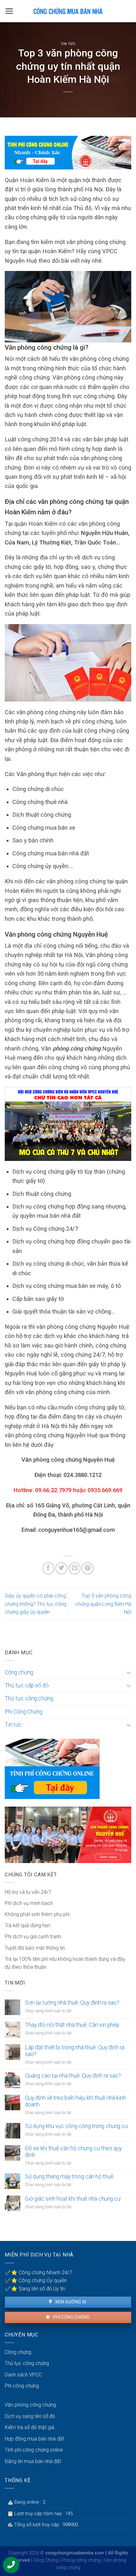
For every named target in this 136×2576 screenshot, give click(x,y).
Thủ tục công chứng (29, 1698)
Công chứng (19, 1672)
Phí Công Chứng (24, 1712)
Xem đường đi (70, 2302)
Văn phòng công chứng (30, 2405)
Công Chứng (46, 2560)
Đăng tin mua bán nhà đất (33, 2461)
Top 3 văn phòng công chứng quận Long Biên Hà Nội (103, 1604)
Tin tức (68, 44)
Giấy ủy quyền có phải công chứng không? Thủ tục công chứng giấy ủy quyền (36, 1604)
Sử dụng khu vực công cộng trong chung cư (76, 2126)
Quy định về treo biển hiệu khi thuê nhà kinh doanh (75, 2101)
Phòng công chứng (81, 2560)
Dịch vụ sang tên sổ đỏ (30, 2416)
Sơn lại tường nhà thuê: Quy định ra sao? (72, 2003)
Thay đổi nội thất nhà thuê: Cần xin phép (72, 2025)
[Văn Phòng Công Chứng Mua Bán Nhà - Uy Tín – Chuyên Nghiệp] (68, 11)
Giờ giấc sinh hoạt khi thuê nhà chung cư (73, 2199)
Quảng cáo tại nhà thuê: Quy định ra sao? (73, 2076)
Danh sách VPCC (23, 2375)
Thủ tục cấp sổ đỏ (27, 1685)
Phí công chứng (71, 2317)
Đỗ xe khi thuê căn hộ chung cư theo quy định (73, 2152)
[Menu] (9, 11)
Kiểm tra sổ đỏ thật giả (30, 2427)
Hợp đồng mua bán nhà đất (34, 2439)
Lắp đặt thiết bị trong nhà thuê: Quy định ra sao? (75, 2051)
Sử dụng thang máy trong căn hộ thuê (69, 2177)
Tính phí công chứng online (34, 2450)
